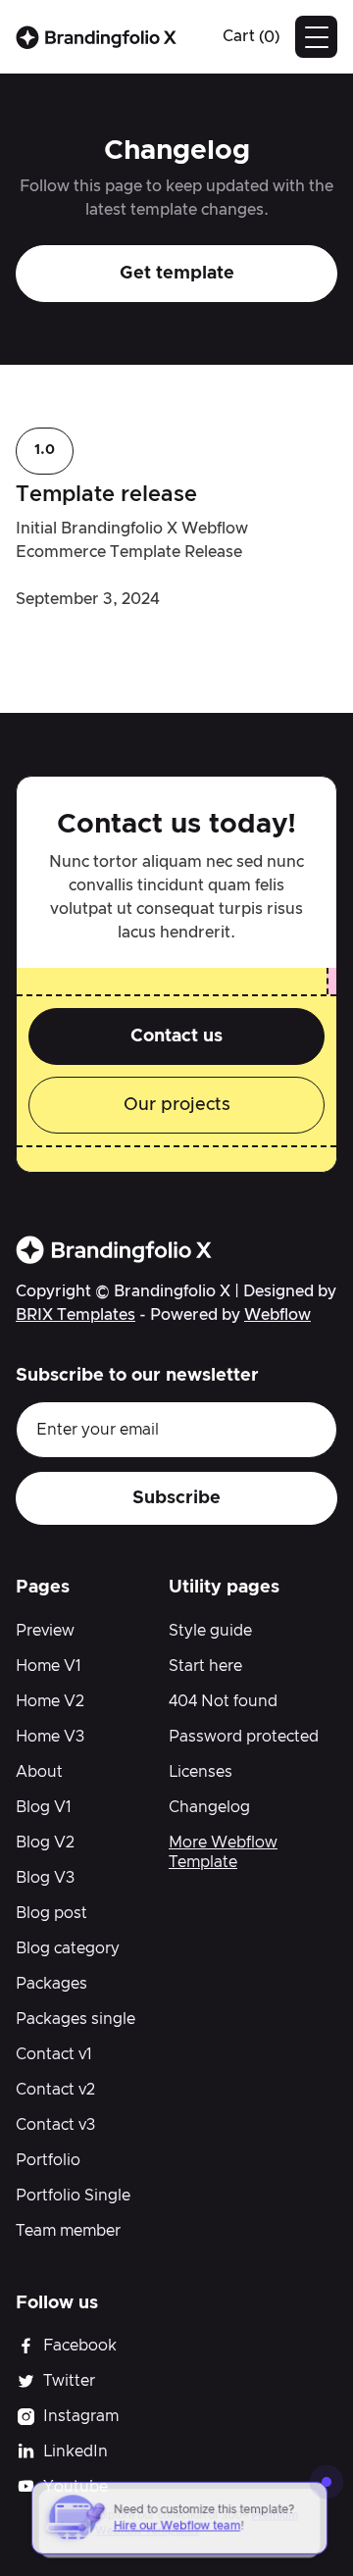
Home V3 (50, 1737)
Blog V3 (45, 1878)
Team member (68, 2231)
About (39, 1772)
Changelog (209, 1807)
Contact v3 (55, 2125)
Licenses (201, 1772)
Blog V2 (45, 1843)
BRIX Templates (76, 1315)
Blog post (51, 1913)
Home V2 (50, 1701)
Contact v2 (55, 2090)
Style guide (210, 1631)
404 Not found (223, 1701)
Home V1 (49, 1666)
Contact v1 (54, 2054)
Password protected (244, 1737)
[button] (251, 37)
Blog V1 (44, 1807)
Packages (51, 1984)
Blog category (68, 1948)
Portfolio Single (73, 2196)
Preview (45, 1631)
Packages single (76, 2019)
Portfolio (48, 2160)
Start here (205, 1666)
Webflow (277, 1315)
